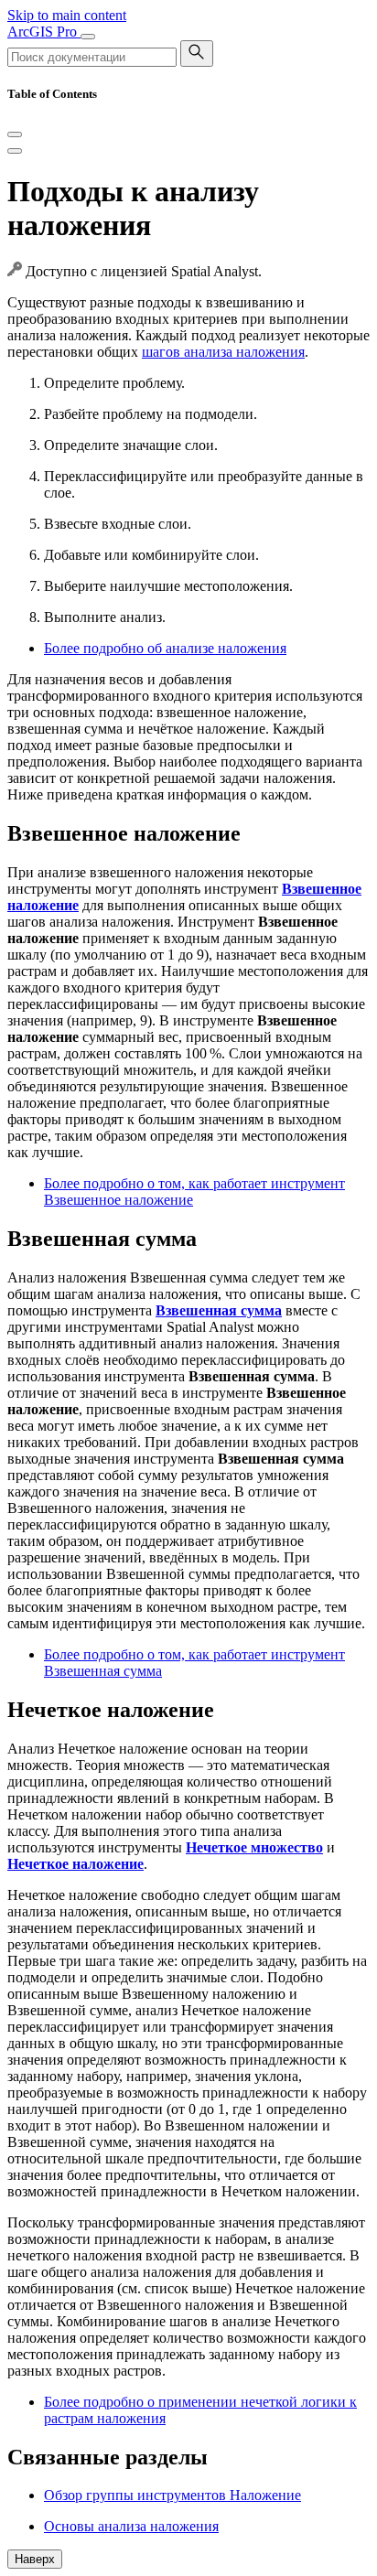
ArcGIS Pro (44, 32)
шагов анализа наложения (223, 352)
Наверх (35, 2559)
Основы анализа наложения (131, 2526)
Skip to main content (67, 15)
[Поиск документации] (197, 54)
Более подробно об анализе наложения (165, 648)
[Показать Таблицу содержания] (15, 151)
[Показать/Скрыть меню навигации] (88, 37)
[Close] (15, 134)
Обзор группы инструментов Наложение (172, 2495)
